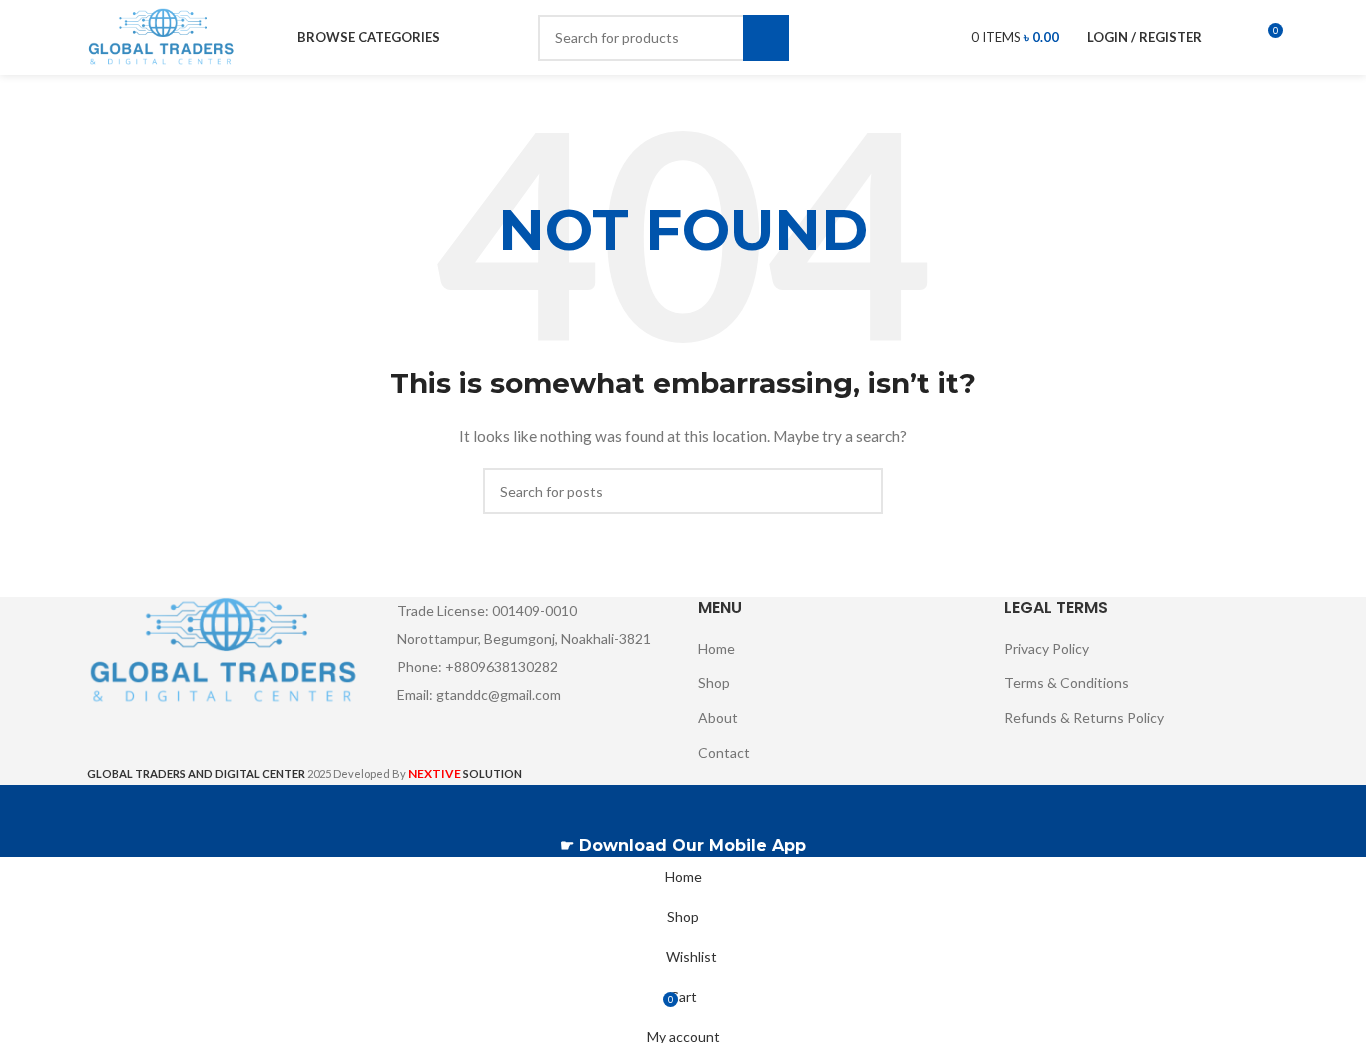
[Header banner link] (683, 521)
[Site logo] (162, 35)
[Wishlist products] (1230, 38)
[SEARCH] (766, 38)
